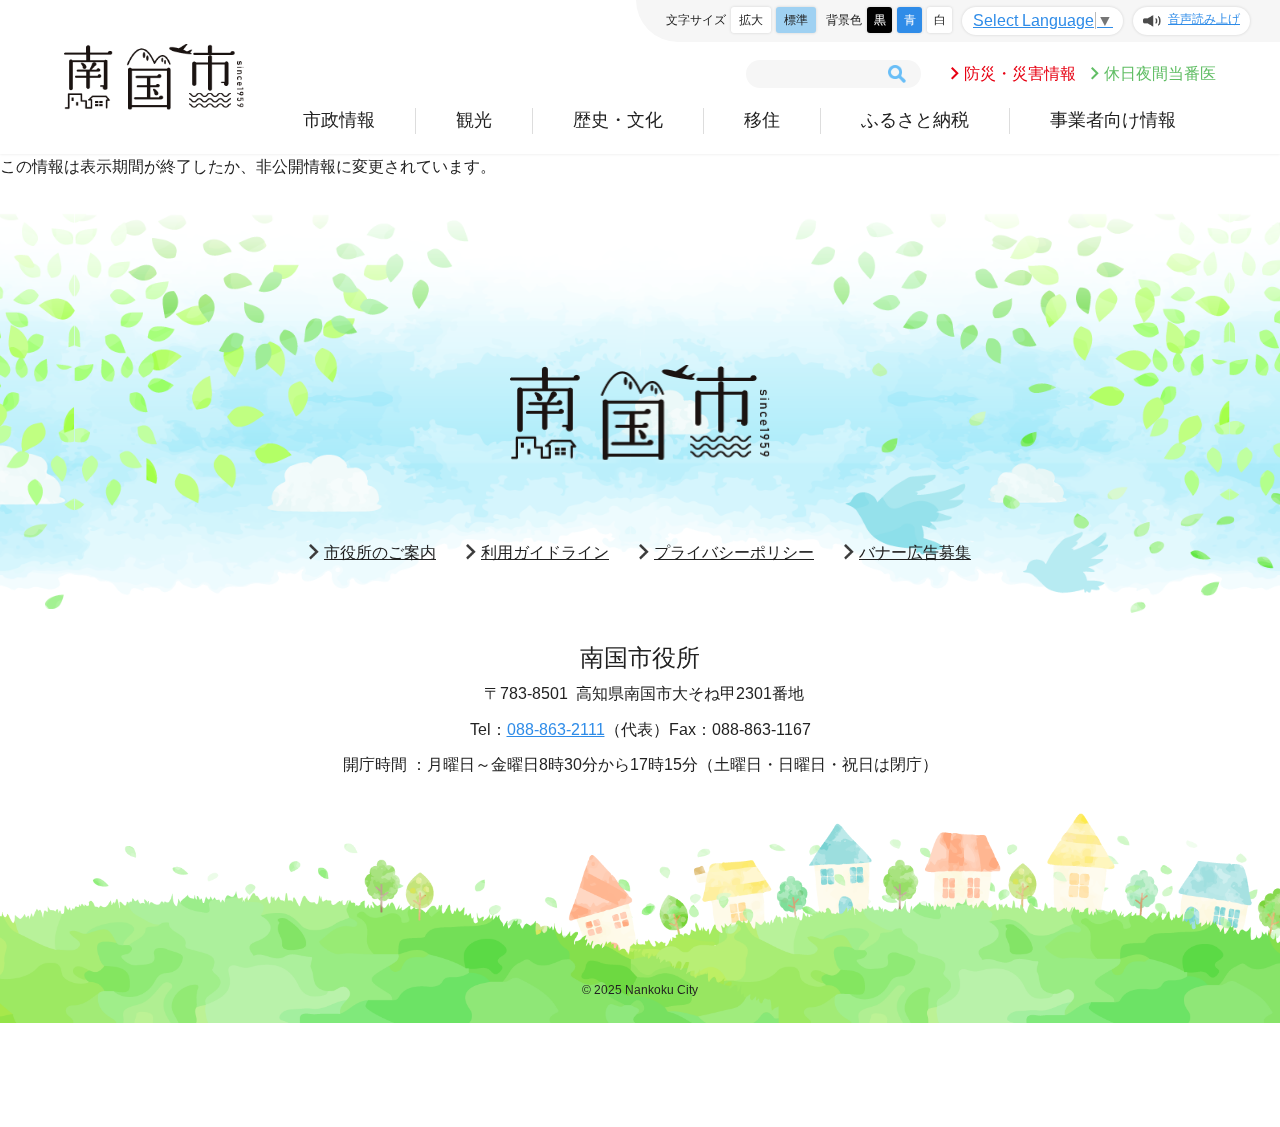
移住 (762, 120)
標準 (796, 20)
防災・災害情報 (1020, 73)
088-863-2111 (556, 729)
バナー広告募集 (915, 552)
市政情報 (339, 120)
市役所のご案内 (380, 552)
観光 (474, 120)
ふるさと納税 (915, 120)
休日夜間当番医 (1160, 73)
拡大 (751, 20)
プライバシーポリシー (734, 552)
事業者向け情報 (1113, 120)
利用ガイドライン (545, 552)
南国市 (154, 77)
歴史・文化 (618, 120)
